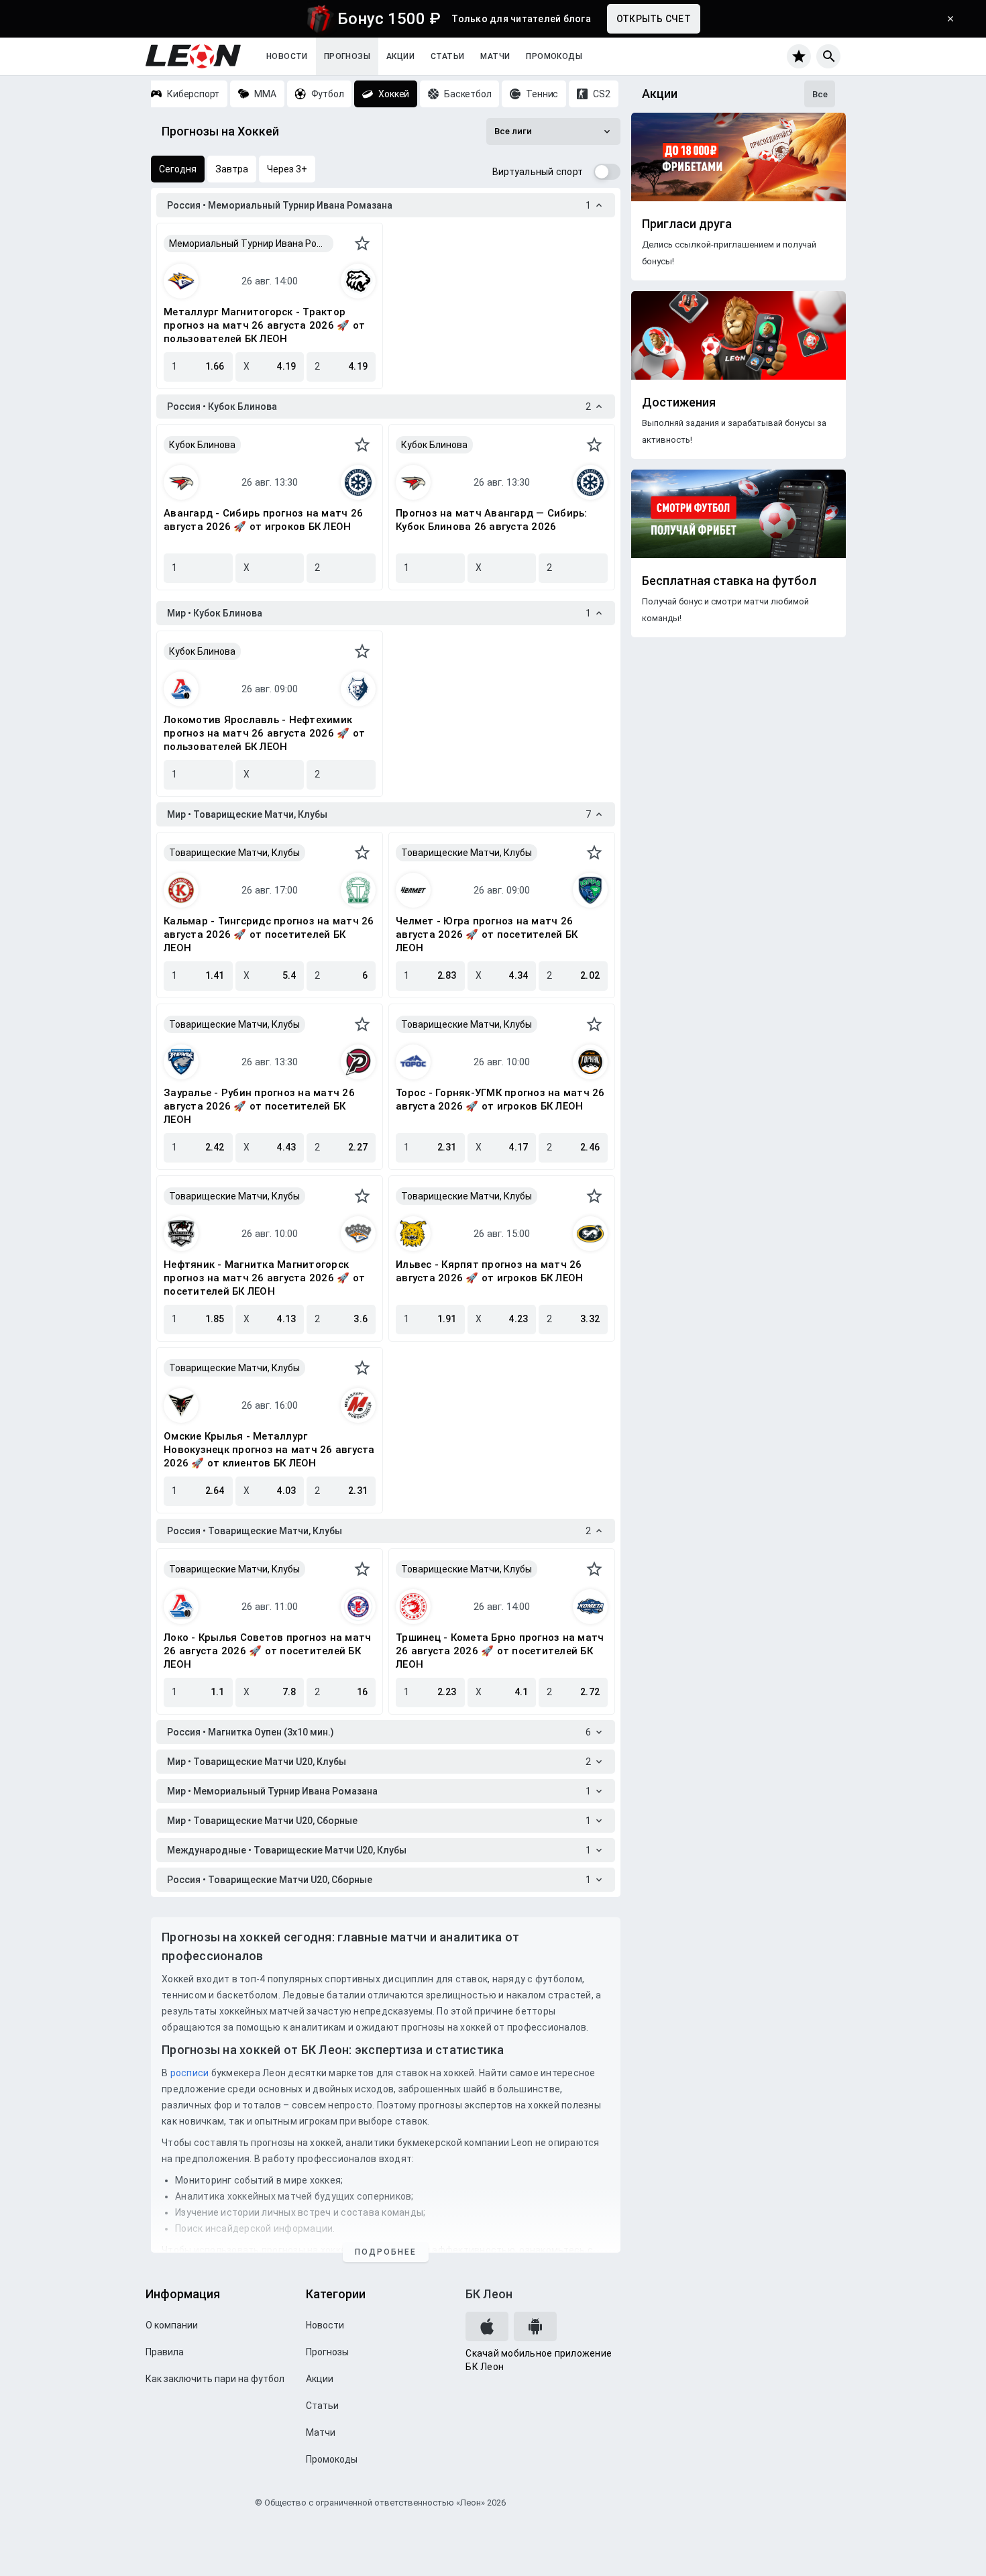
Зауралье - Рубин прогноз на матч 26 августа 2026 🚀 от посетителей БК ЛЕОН (259, 1106)
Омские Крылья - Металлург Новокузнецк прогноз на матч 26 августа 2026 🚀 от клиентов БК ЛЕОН (269, 1450)
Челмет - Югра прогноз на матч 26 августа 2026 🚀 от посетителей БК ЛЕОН (487, 934)
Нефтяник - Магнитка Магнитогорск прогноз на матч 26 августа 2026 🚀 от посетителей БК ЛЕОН (264, 1278)
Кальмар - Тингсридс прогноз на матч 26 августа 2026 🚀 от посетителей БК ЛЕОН (269, 934)
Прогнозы (347, 56)
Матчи (495, 56)
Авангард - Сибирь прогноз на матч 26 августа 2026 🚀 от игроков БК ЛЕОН (263, 520)
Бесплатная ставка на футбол (729, 581)
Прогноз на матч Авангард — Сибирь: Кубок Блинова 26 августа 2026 (492, 520)
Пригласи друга (687, 224)
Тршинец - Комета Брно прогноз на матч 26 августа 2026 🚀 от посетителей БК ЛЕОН (500, 1651)
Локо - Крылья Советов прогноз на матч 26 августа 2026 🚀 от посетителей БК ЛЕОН (267, 1651)
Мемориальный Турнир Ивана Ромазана (251, 244)
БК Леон (489, 2294)
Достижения (679, 402)
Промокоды (554, 56)
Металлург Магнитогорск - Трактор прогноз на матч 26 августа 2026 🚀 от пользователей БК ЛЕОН (264, 325)
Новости (287, 56)
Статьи (447, 56)
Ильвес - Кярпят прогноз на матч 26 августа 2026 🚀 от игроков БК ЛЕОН (489, 1271)
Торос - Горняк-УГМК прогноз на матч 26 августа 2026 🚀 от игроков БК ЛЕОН (500, 1099)
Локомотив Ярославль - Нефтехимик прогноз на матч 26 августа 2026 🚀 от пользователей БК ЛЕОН (264, 733)
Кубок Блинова (202, 445)
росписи (190, 2073)
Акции (400, 56)
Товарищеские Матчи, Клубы (234, 853)
